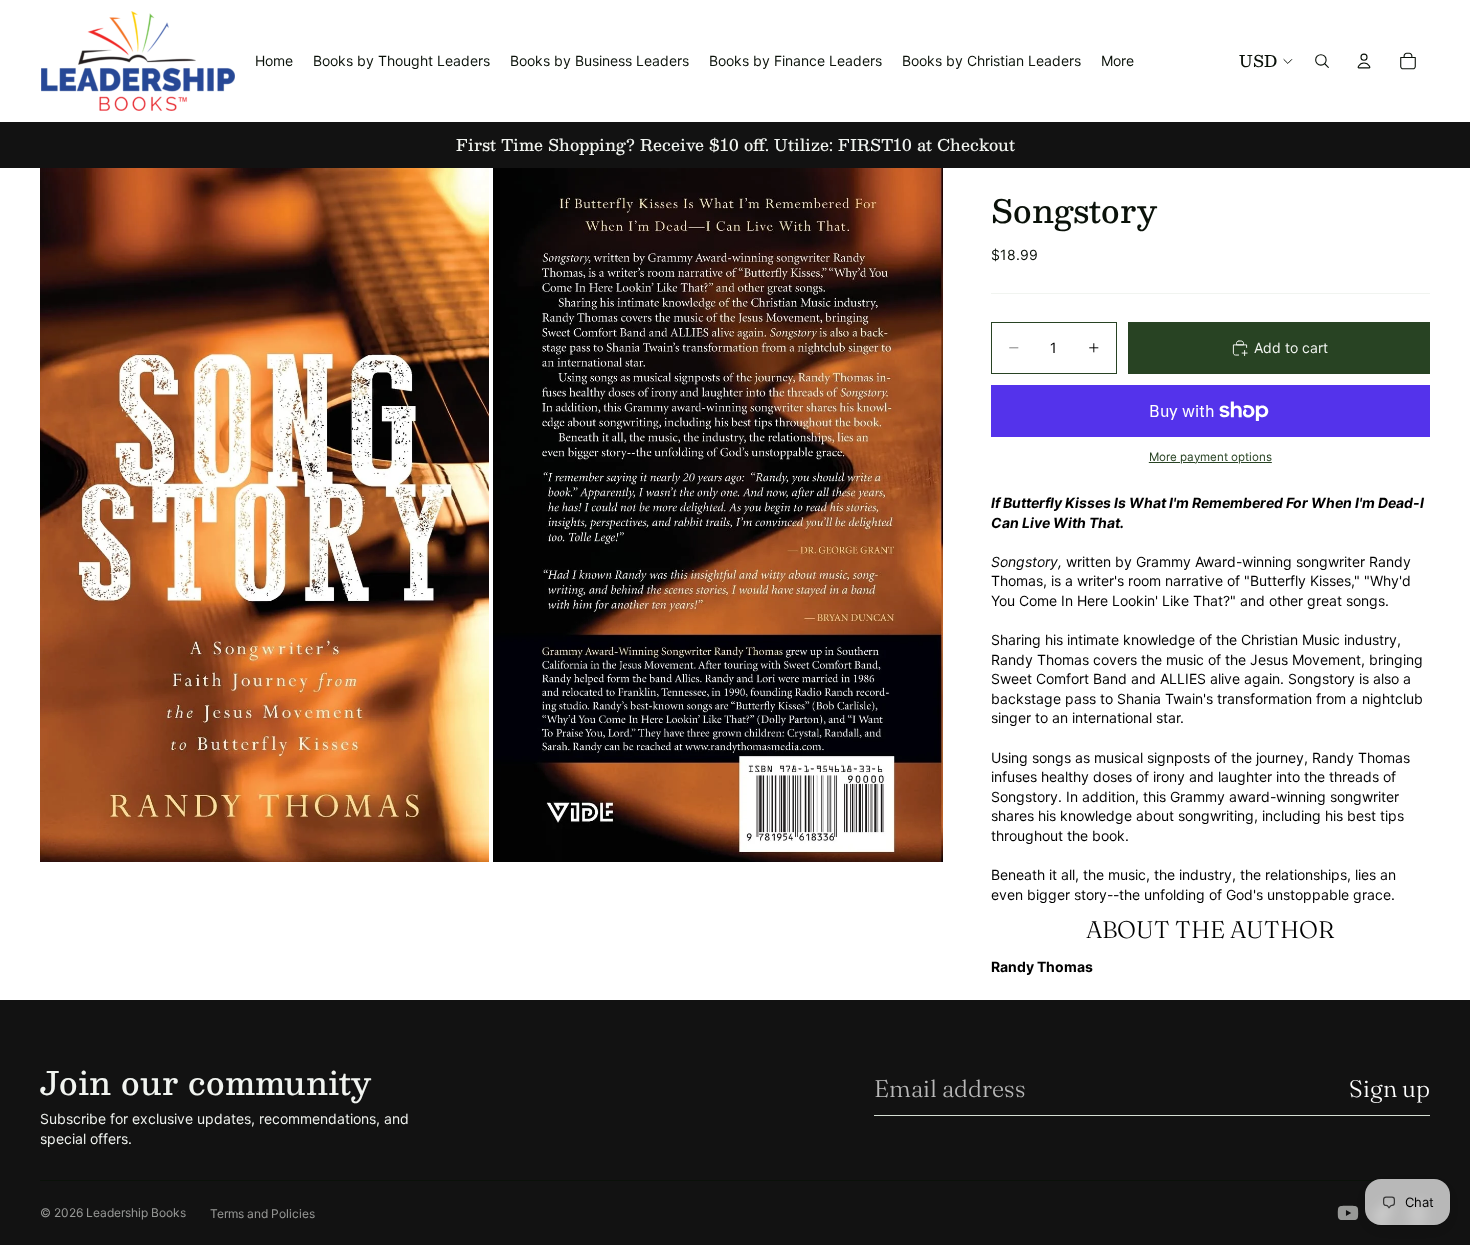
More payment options (1210, 457)
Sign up (1389, 1088)
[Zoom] (264, 515)
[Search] (1322, 61)
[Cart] (1408, 61)
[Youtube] (1348, 1213)
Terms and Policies (262, 1213)
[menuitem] (1117, 61)
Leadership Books (136, 1212)
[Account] (1364, 61)
